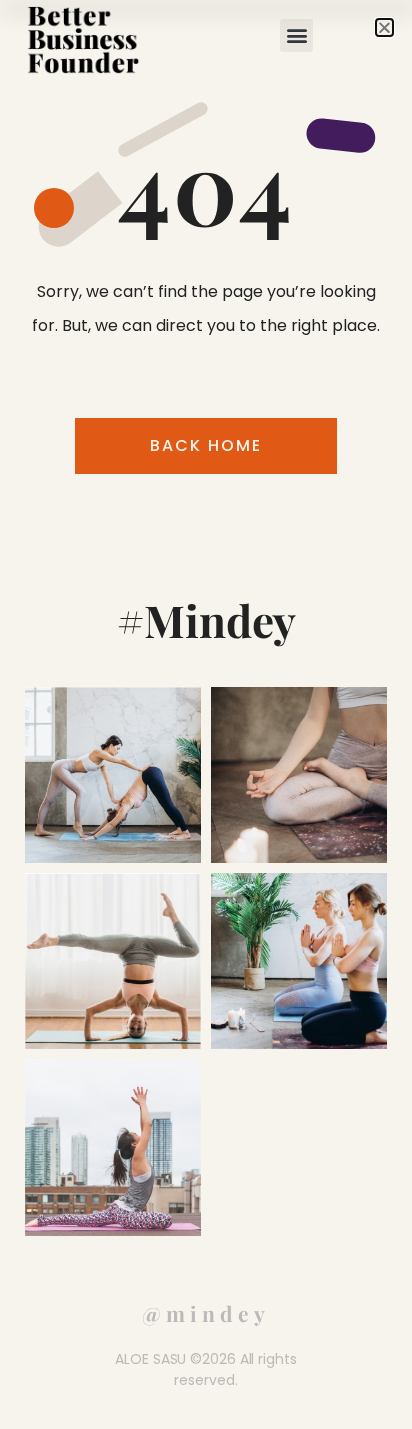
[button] (296, 35)
